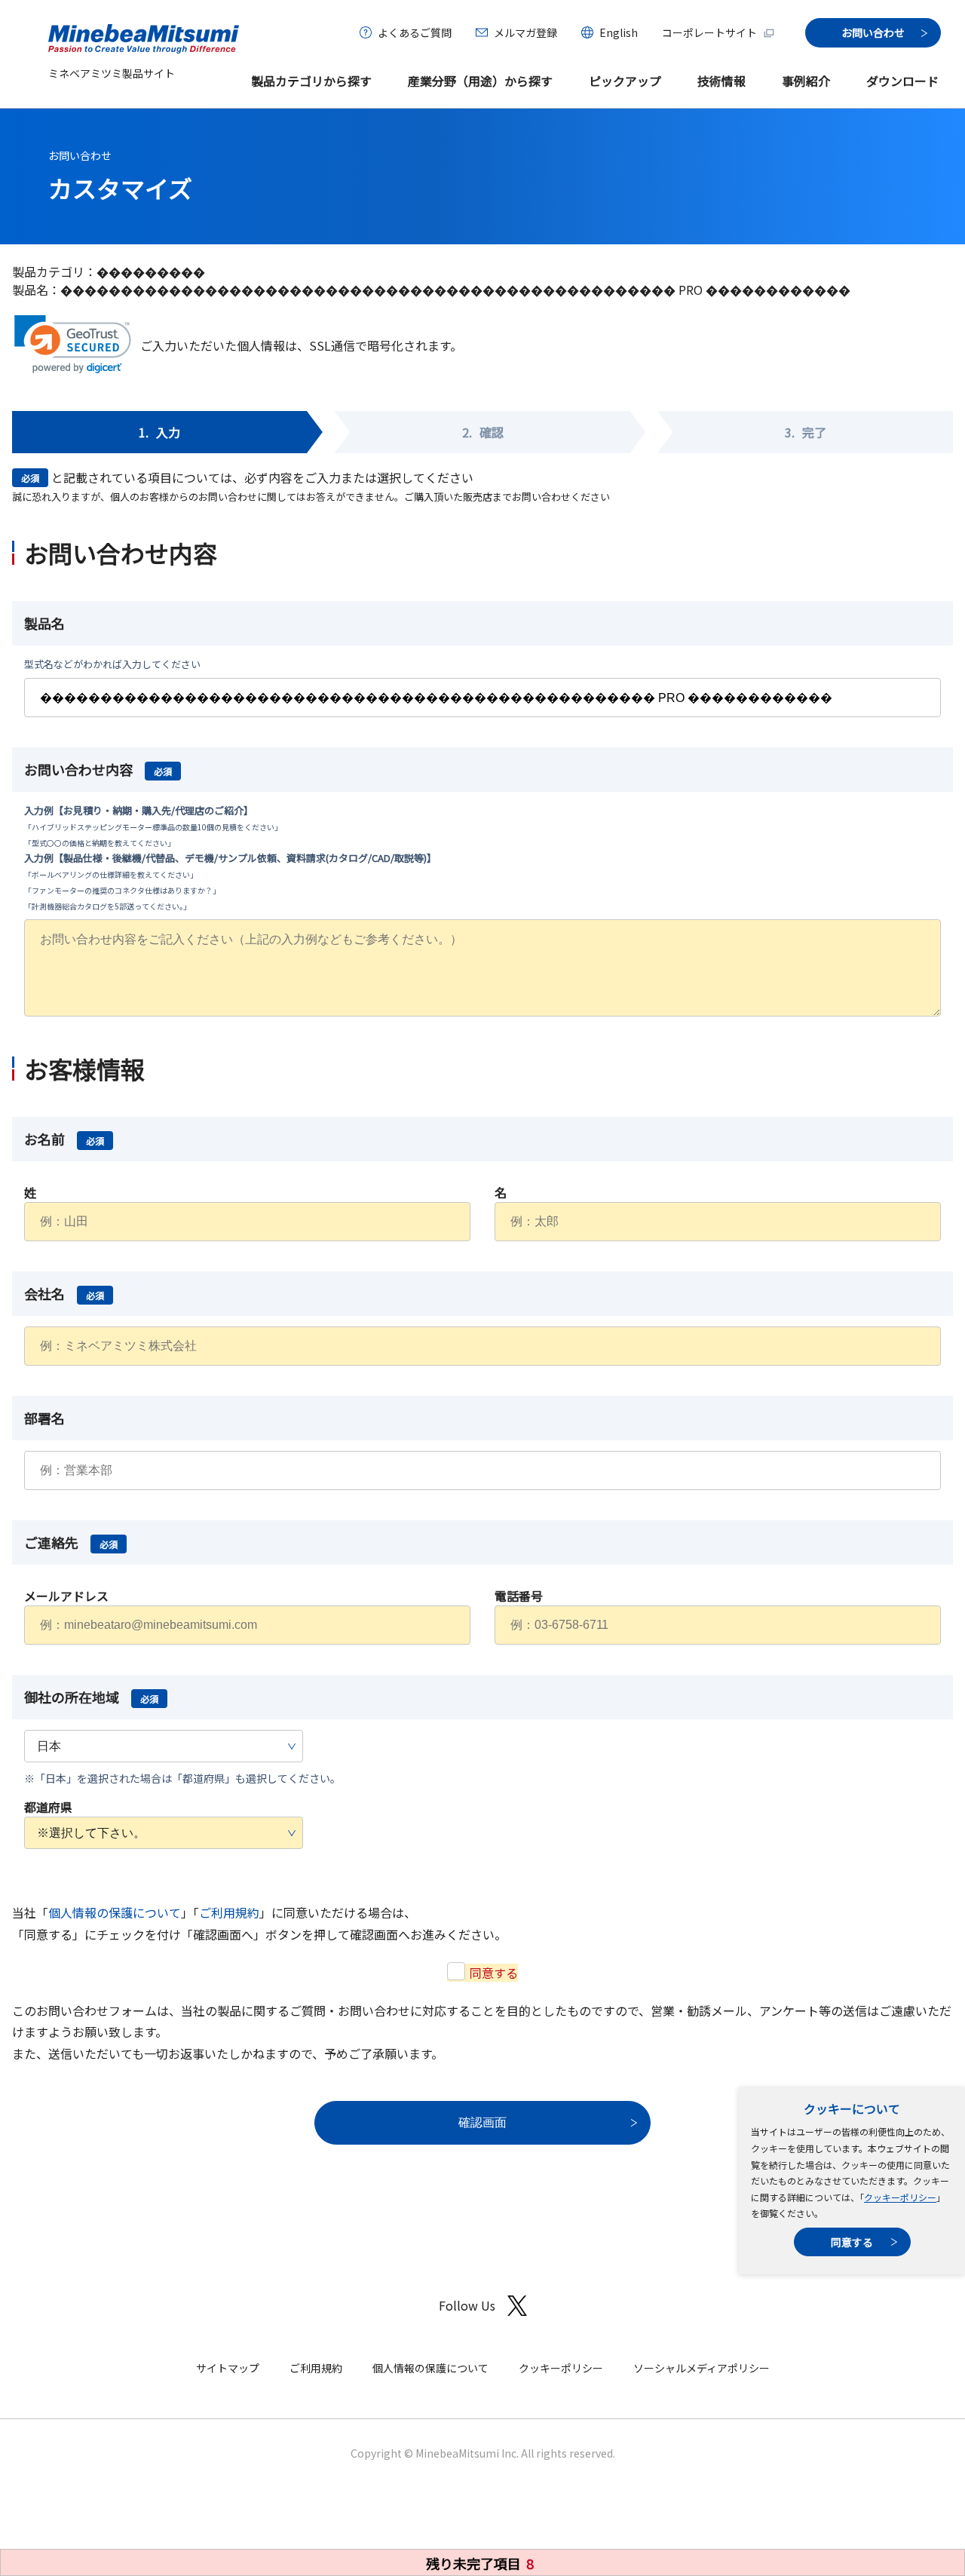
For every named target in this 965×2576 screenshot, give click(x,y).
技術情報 (721, 81)
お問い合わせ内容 (98, 769)
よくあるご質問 (415, 32)
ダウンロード (902, 81)
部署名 (44, 1418)
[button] (73, 344)
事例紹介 (806, 81)
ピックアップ (625, 81)
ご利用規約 (229, 1912)
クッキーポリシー (900, 2197)
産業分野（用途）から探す (480, 81)
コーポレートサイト (709, 32)
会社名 (64, 1293)
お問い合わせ (80, 155)
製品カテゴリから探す (311, 81)
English (619, 32)
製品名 (44, 623)
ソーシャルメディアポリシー (702, 2368)
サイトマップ (228, 2368)
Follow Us (467, 2305)
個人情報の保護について (115, 1912)
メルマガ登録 (525, 32)
